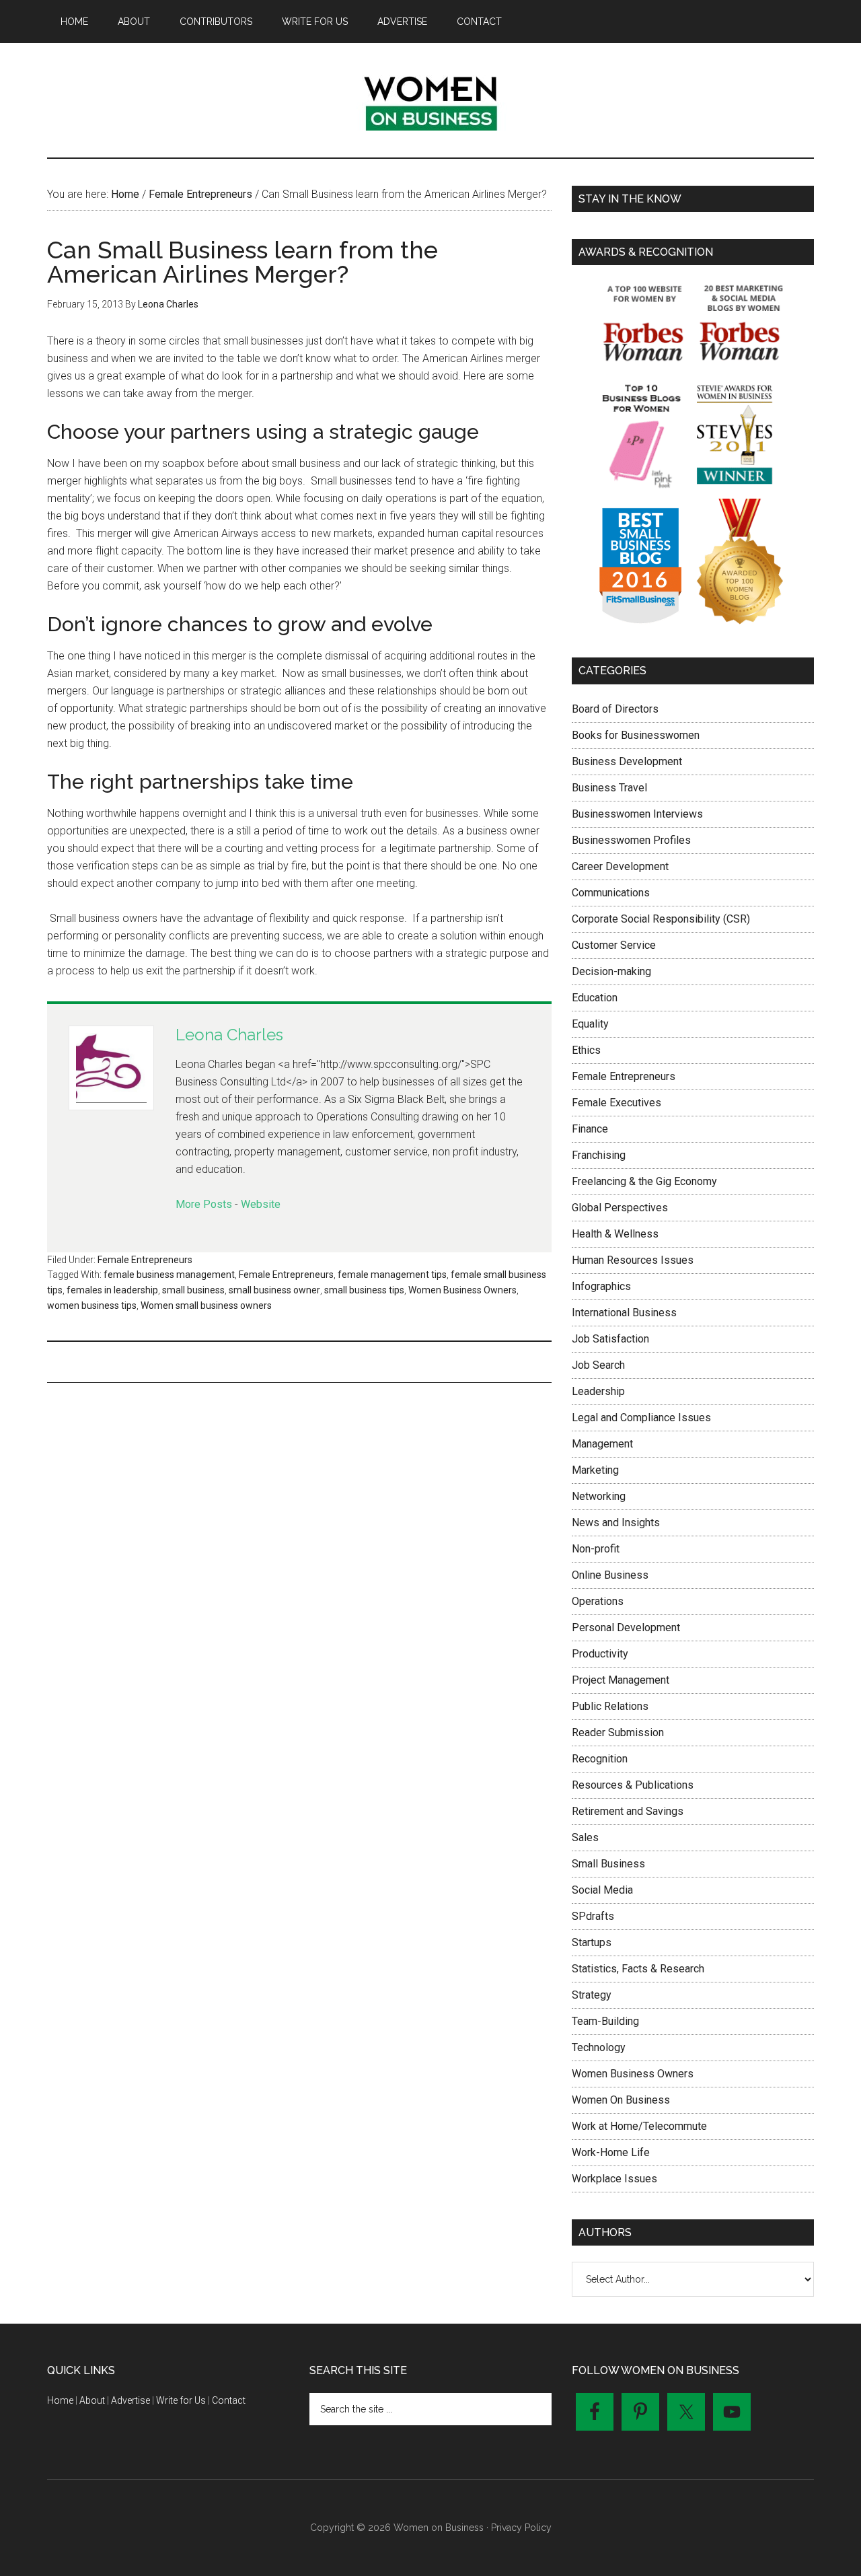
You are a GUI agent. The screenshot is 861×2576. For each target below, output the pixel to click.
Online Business (610, 1575)
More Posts (204, 1204)
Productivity (600, 1654)
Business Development (627, 761)
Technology (599, 2047)
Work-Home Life (611, 2152)
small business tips (364, 1290)
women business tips (92, 1305)
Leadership (598, 1391)
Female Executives (616, 1103)
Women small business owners (206, 1305)
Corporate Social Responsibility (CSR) (661, 919)
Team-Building (605, 2021)
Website (261, 1204)
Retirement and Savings (628, 1811)
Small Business (608, 1864)
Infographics (601, 1286)
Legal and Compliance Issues (641, 1418)
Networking (599, 1496)
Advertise (130, 2400)
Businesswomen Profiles (631, 840)
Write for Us (181, 2400)
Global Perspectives (620, 1208)
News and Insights (616, 1523)
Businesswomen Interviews (637, 814)
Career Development (620, 866)
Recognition (600, 1759)
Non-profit (596, 1549)
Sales (585, 1837)
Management (602, 1444)
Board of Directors (615, 709)
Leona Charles (229, 1035)
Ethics (586, 1050)
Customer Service (614, 945)
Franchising (599, 1155)
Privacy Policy (521, 2528)
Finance (590, 1129)
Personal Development (626, 1627)
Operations (598, 1601)
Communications (611, 893)
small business (193, 1290)
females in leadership (112, 1290)
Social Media (602, 1890)
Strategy (592, 1995)
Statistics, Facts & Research (638, 1969)
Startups (592, 1942)
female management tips (392, 1275)
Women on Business (430, 100)
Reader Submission (618, 1732)
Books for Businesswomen (636, 735)
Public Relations (610, 1706)
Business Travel (609, 788)
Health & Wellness (615, 1234)
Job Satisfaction (610, 1339)
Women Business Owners (462, 1290)
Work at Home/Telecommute (639, 2126)
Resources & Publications (633, 1785)
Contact (229, 2400)
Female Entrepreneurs (145, 1260)
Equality (590, 1024)
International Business (624, 1313)
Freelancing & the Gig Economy (644, 1181)
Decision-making (611, 971)
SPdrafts (593, 1916)
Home (60, 2400)
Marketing (595, 1470)
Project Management (621, 1680)
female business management (169, 1275)
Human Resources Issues (633, 1260)
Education (595, 998)
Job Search (598, 1365)
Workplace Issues (614, 2179)
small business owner (274, 1290)
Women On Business (621, 2100)
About (92, 2400)
